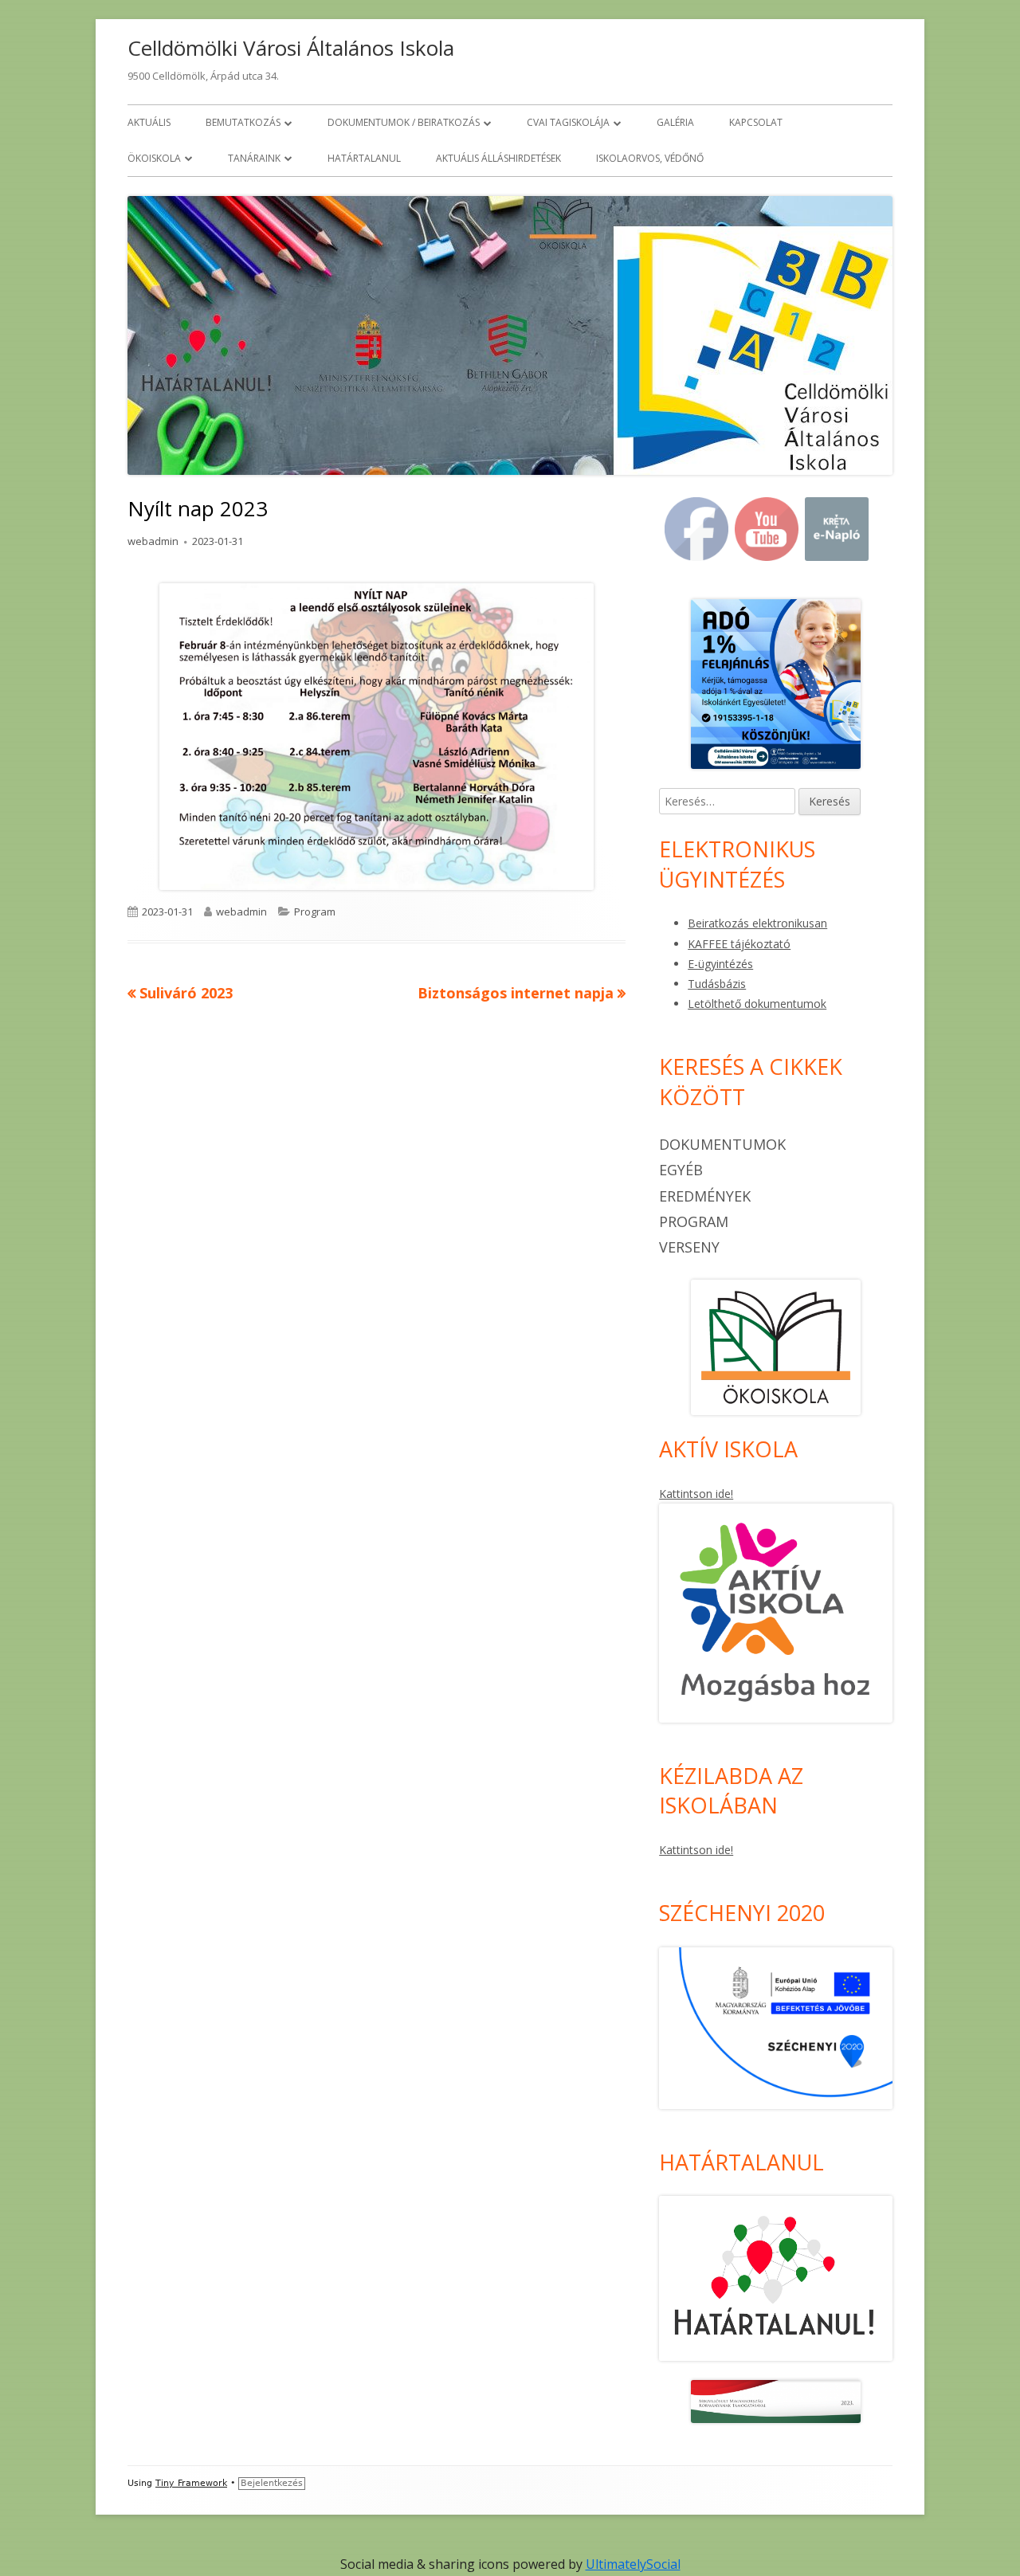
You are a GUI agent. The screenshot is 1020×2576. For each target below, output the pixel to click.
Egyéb (681, 1170)
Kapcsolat (756, 122)
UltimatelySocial (633, 2564)
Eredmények (705, 1196)
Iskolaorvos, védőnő (650, 158)
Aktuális (149, 122)
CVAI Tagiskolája (568, 122)
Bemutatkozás (243, 122)
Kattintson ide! (696, 1494)
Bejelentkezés (272, 2483)
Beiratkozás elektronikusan (757, 923)
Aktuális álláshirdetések (498, 158)
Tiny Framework (191, 2483)
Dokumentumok (722, 1144)
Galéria (675, 122)
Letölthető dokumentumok (757, 1004)
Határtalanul (364, 158)
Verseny (689, 1247)
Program (315, 912)
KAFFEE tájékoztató (739, 944)
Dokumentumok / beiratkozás (404, 122)
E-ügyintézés (720, 964)
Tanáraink (254, 158)
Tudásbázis (717, 984)
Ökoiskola (154, 158)
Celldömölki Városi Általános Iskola (291, 48)
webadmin (153, 541)
